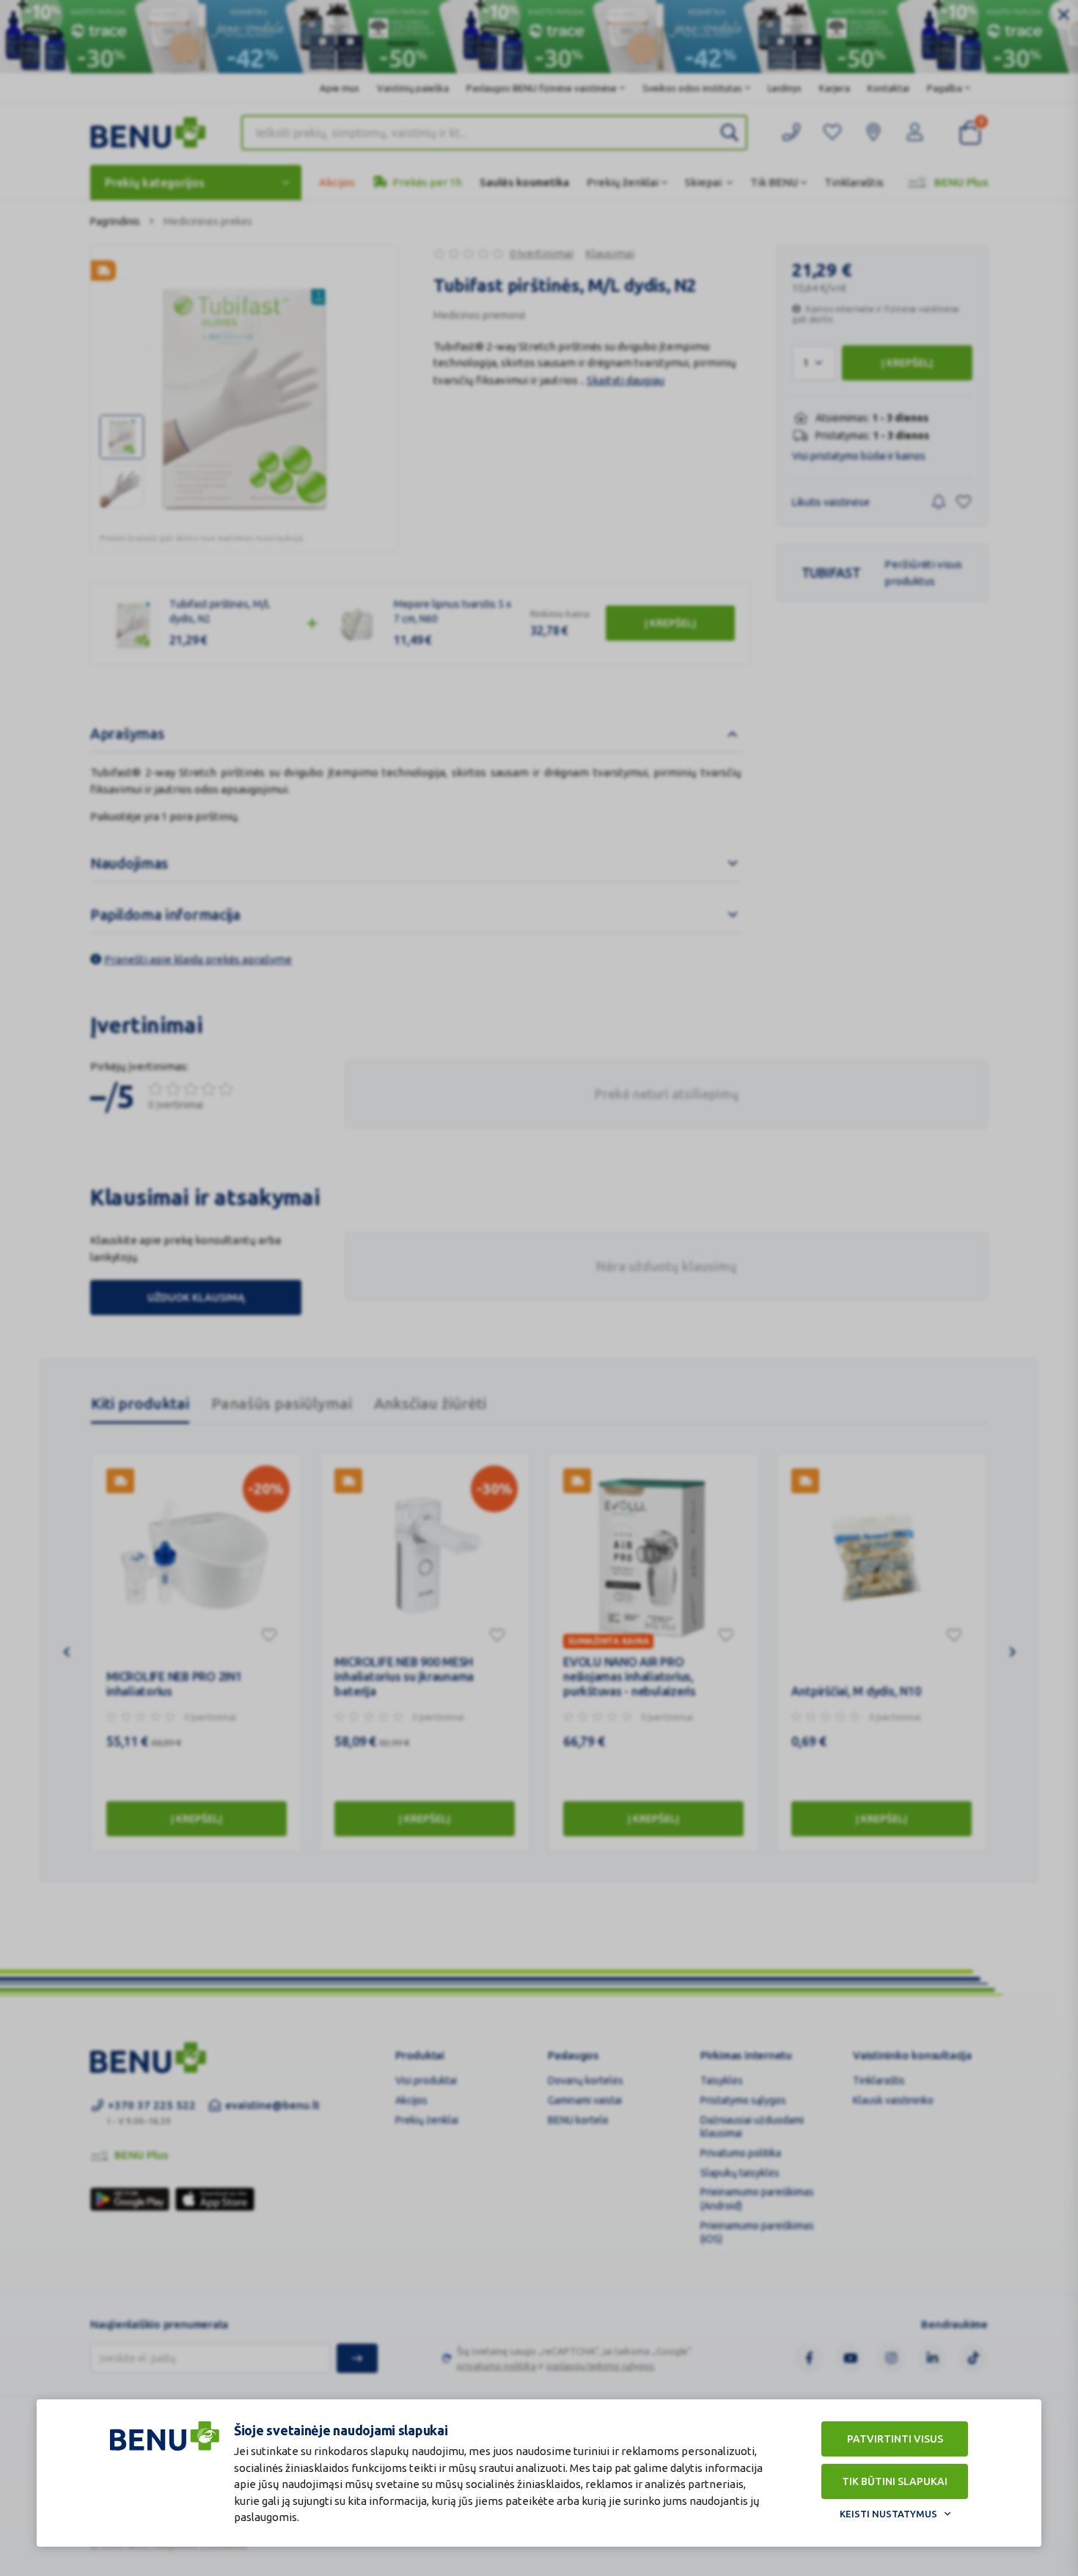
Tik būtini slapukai (895, 2481)
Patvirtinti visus (895, 2439)
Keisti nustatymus (888, 2514)
